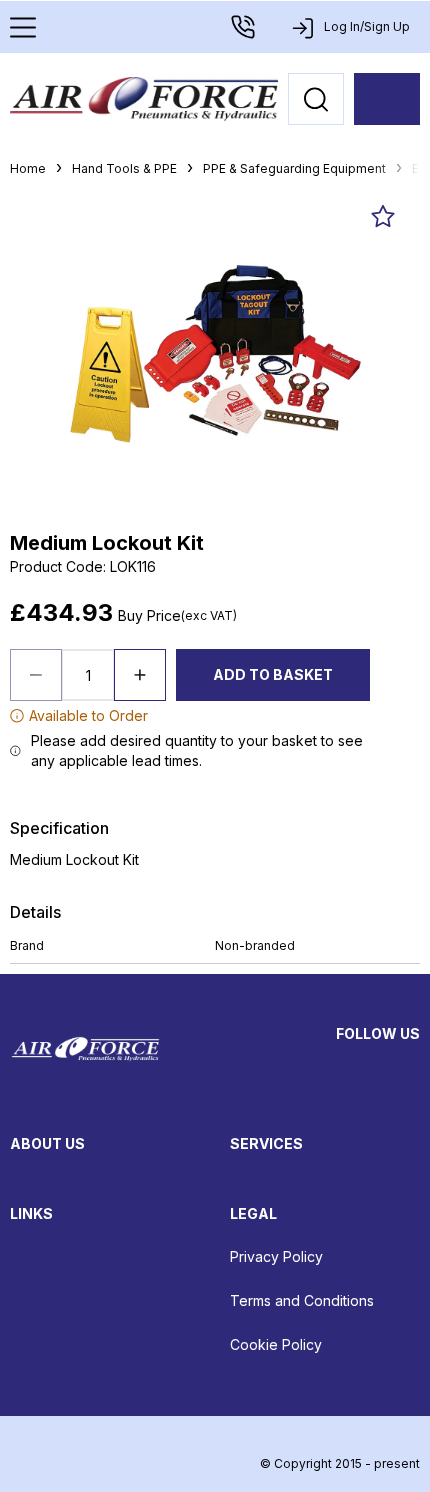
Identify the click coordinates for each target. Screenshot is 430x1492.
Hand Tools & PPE (124, 168)
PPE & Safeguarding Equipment (294, 168)
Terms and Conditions (302, 1300)
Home (28, 168)
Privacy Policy (276, 1256)
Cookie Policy (276, 1344)
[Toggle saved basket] (383, 216)
